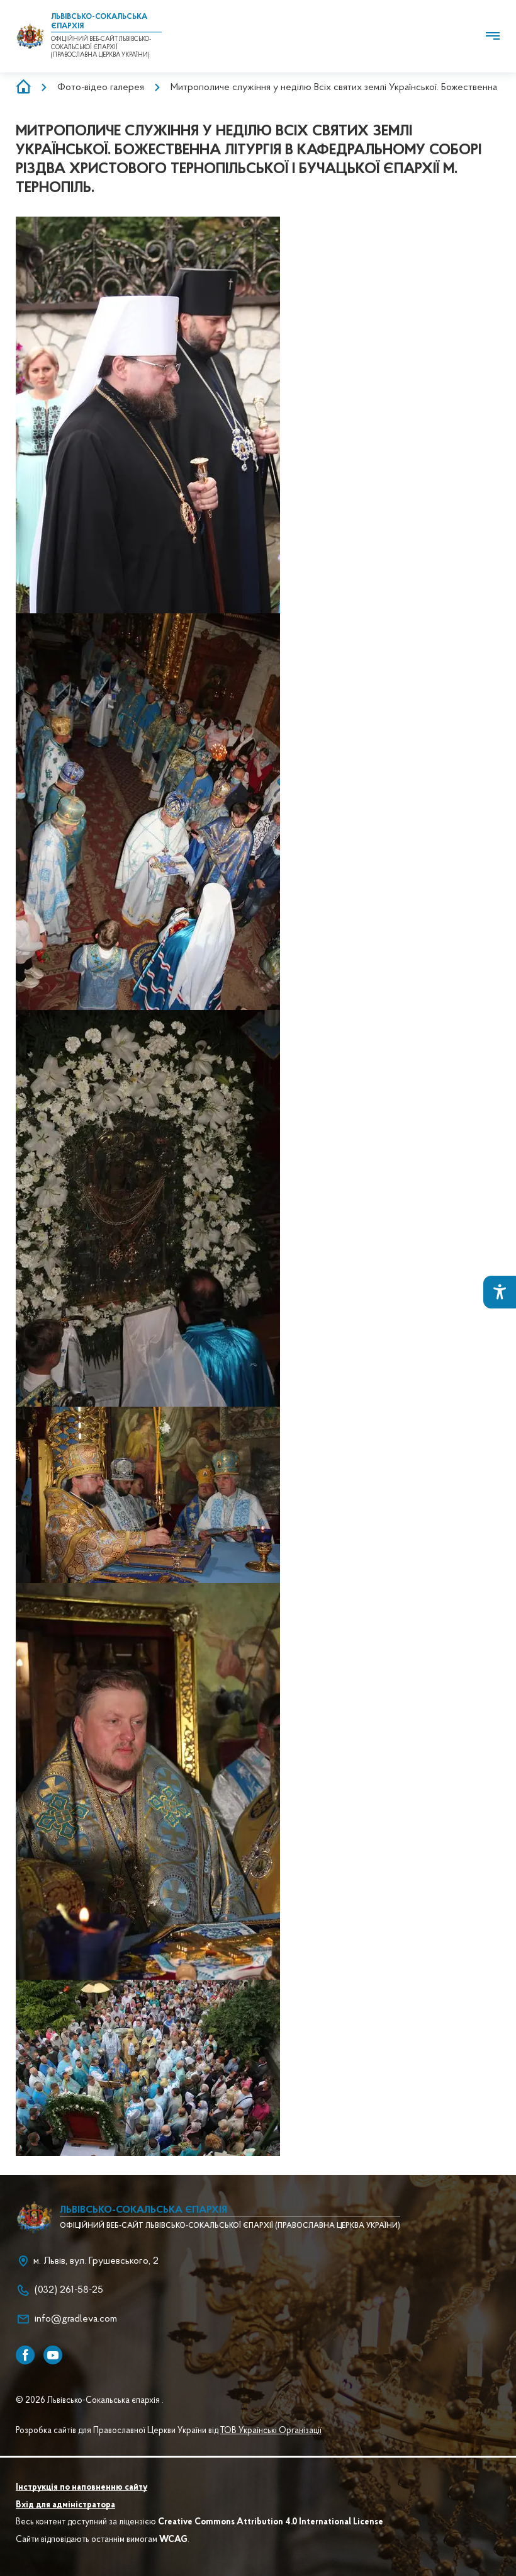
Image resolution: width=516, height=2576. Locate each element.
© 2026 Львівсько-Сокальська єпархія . (90, 2401)
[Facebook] (25, 2355)
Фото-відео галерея (101, 88)
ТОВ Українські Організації (271, 2431)
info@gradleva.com (76, 2319)
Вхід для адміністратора (65, 2505)
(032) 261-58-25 (69, 2290)
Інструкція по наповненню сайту (81, 2488)
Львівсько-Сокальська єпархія (143, 2210)
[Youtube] (53, 2355)
